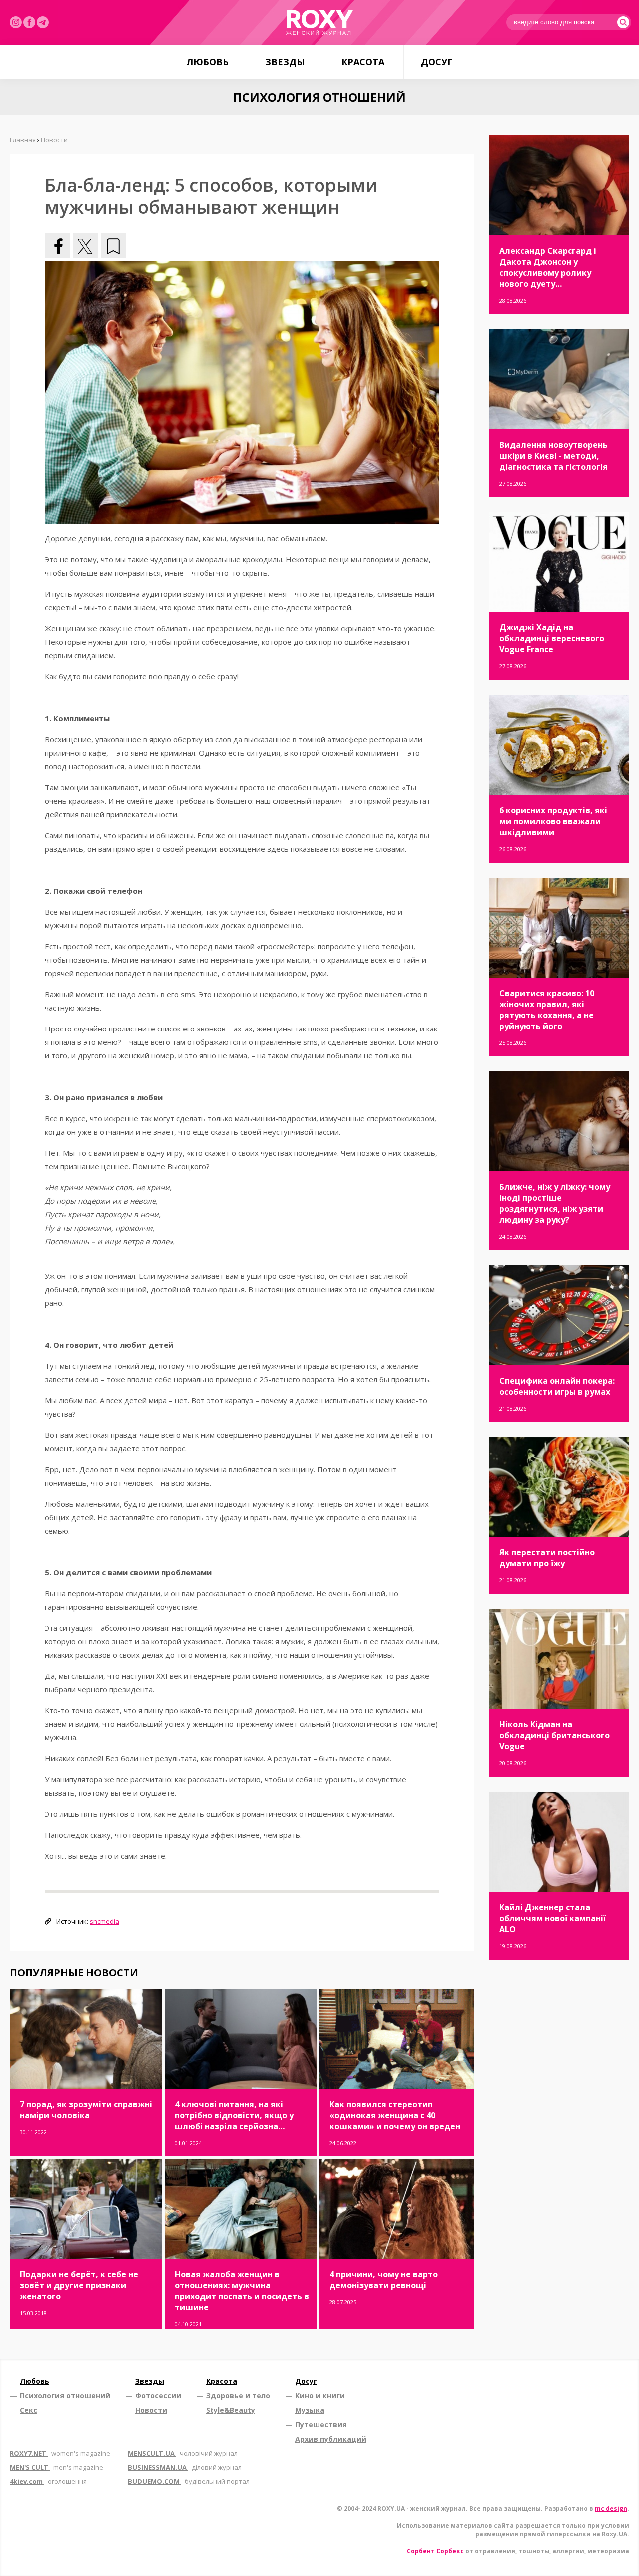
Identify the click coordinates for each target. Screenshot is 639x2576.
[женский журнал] (319, 22)
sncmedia (105, 1921)
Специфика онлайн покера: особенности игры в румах (557, 1386)
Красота (363, 62)
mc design (611, 2508)
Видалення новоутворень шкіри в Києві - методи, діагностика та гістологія (553, 456)
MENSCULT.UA (183, 2453)
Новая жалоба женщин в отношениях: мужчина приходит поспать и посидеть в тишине (242, 2291)
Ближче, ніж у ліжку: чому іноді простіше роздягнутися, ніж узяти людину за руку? (555, 1203)
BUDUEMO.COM (189, 2481)
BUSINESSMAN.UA (185, 2467)
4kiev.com (48, 2481)
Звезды (285, 62)
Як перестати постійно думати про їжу (547, 1558)
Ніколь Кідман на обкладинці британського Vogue (554, 1735)
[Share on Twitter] (85, 246)
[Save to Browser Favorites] (113, 246)
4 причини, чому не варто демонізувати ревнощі (384, 2280)
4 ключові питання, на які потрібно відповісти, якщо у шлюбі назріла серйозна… (234, 2115)
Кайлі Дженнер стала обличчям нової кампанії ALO (552, 1918)
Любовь (207, 62)
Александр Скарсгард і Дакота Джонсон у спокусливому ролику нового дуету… (548, 267)
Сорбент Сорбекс (435, 2551)
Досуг (437, 62)
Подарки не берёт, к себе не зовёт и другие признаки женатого (79, 2285)
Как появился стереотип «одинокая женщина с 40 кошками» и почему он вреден (395, 2115)
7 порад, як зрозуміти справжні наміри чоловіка (86, 2110)
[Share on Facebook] (57, 246)
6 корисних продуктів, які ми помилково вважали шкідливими (553, 821)
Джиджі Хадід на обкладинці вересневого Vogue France (552, 638)
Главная (23, 140)
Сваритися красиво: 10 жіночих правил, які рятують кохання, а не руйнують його (547, 1010)
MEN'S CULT (57, 2467)
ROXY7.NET (60, 2453)
